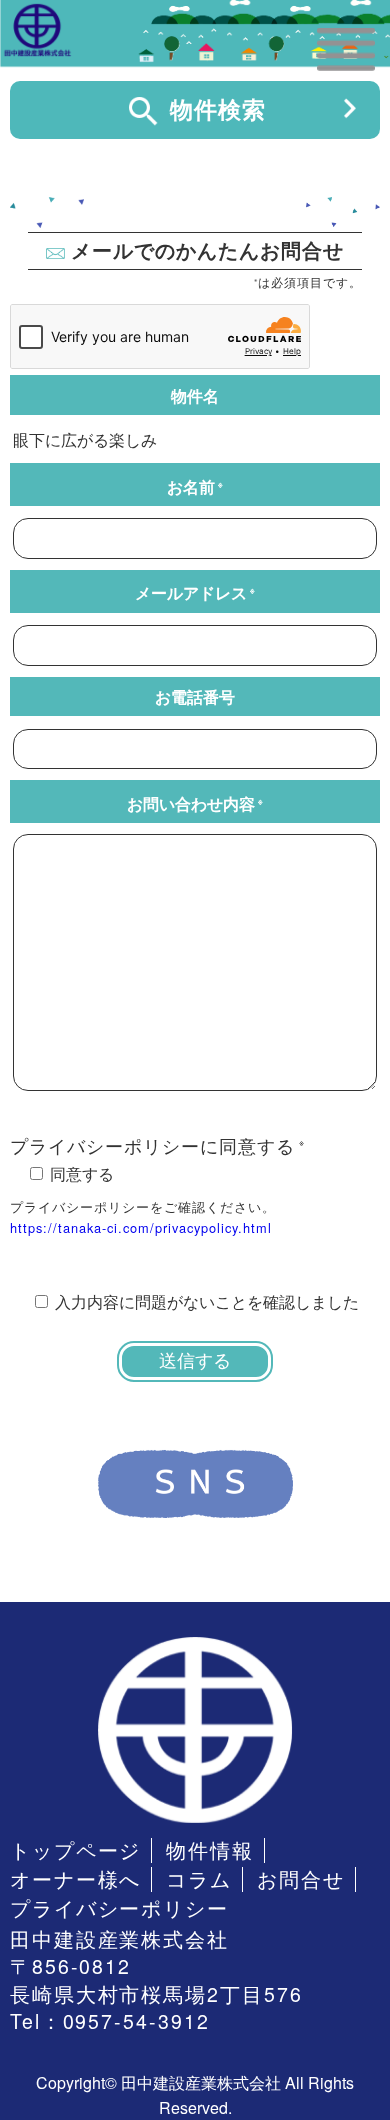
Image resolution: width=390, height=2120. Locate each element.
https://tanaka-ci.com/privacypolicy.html (141, 1227)
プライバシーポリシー (120, 1908)
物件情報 (210, 1850)
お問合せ (301, 1879)
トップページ (76, 1850)
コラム (199, 1879)
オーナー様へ (76, 1879)
